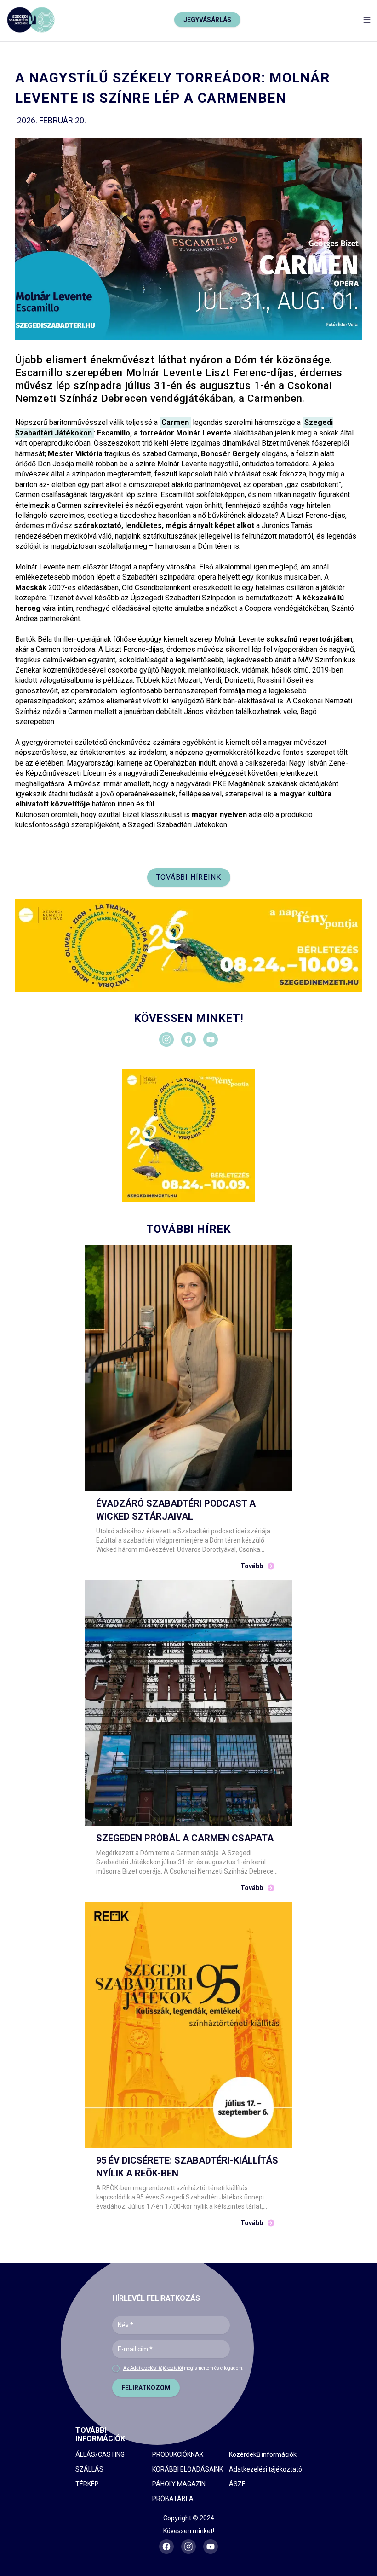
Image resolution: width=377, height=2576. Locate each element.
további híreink (189, 877)
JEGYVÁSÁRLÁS (207, 20)
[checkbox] (116, 2368)
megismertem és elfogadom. (183, 2368)
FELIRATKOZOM (146, 2388)
